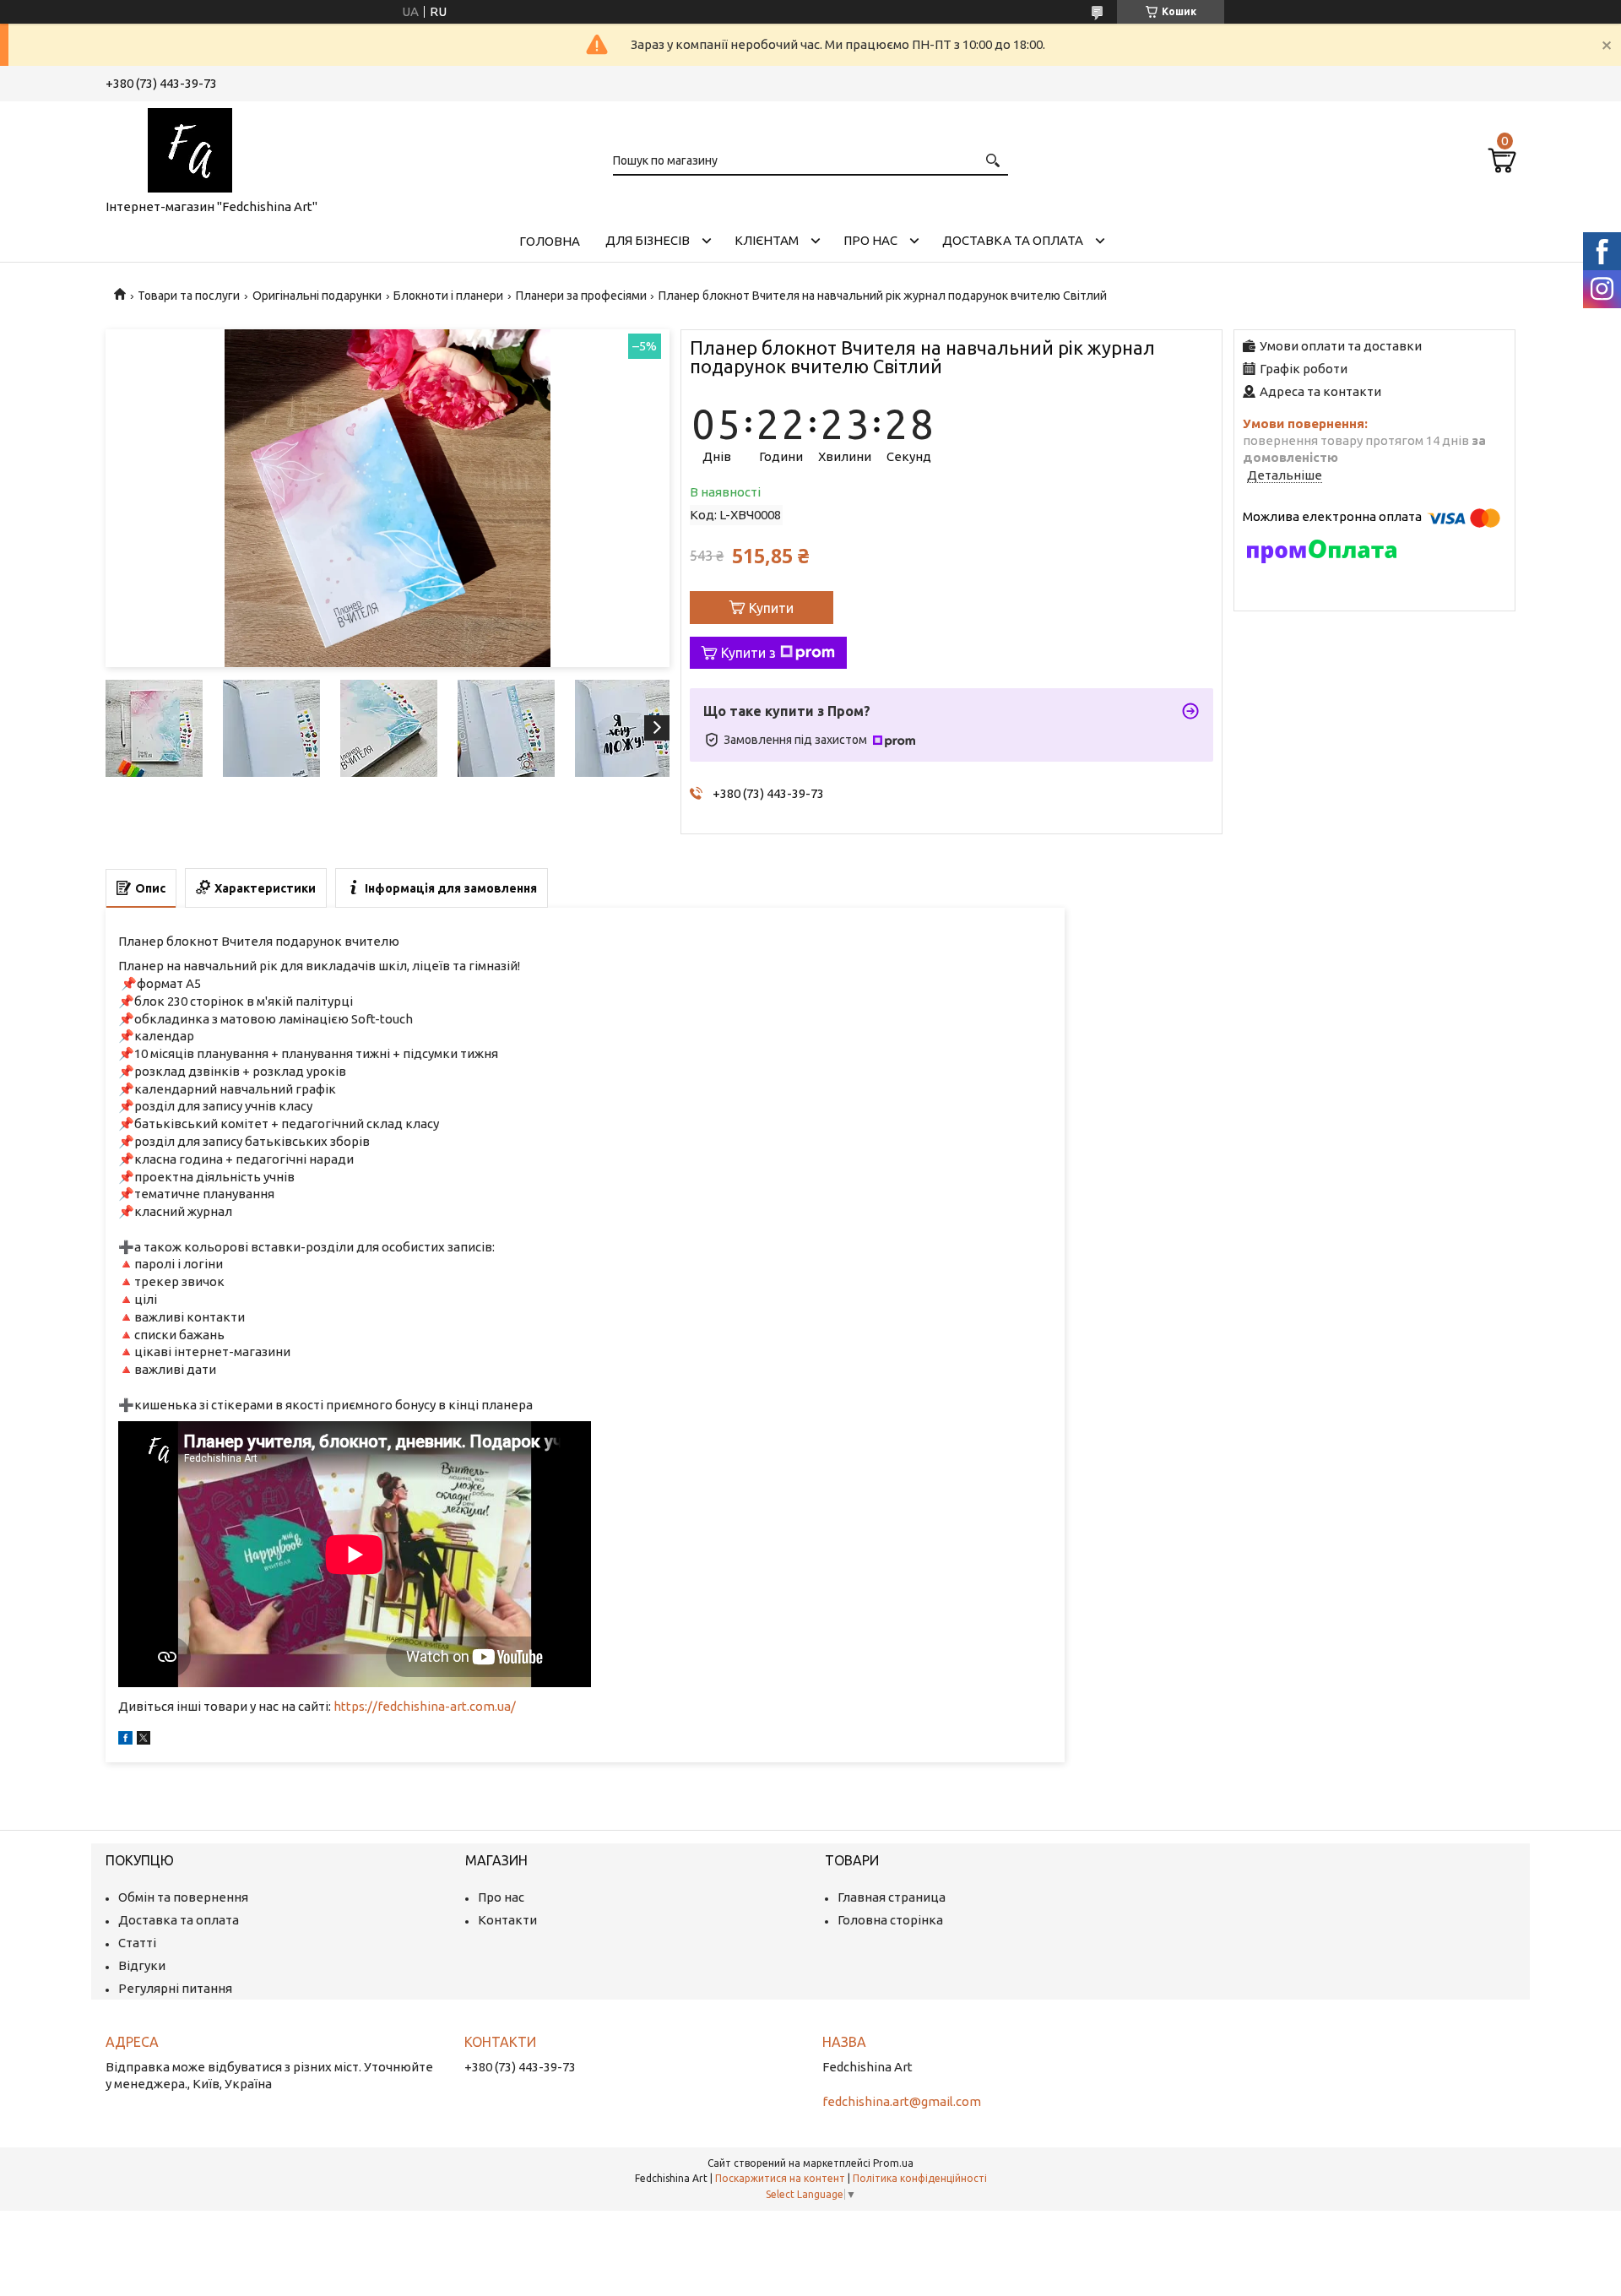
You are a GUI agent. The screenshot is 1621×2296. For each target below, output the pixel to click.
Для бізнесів (648, 240)
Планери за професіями (581, 296)
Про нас (870, 240)
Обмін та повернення (183, 1897)
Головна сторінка (890, 1920)
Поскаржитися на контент (780, 2178)
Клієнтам (767, 240)
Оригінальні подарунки (317, 296)
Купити (771, 608)
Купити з (748, 653)
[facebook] (125, 1740)
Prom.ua (893, 2163)
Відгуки (142, 1965)
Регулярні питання (175, 1988)
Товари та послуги (189, 296)
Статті (137, 1943)
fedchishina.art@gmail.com (902, 2101)
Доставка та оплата (1013, 240)
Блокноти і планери (448, 296)
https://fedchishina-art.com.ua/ (425, 1706)
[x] (144, 1740)
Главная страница (892, 1897)
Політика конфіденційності (920, 2178)
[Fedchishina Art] (190, 147)
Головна (550, 241)
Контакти (507, 1920)
